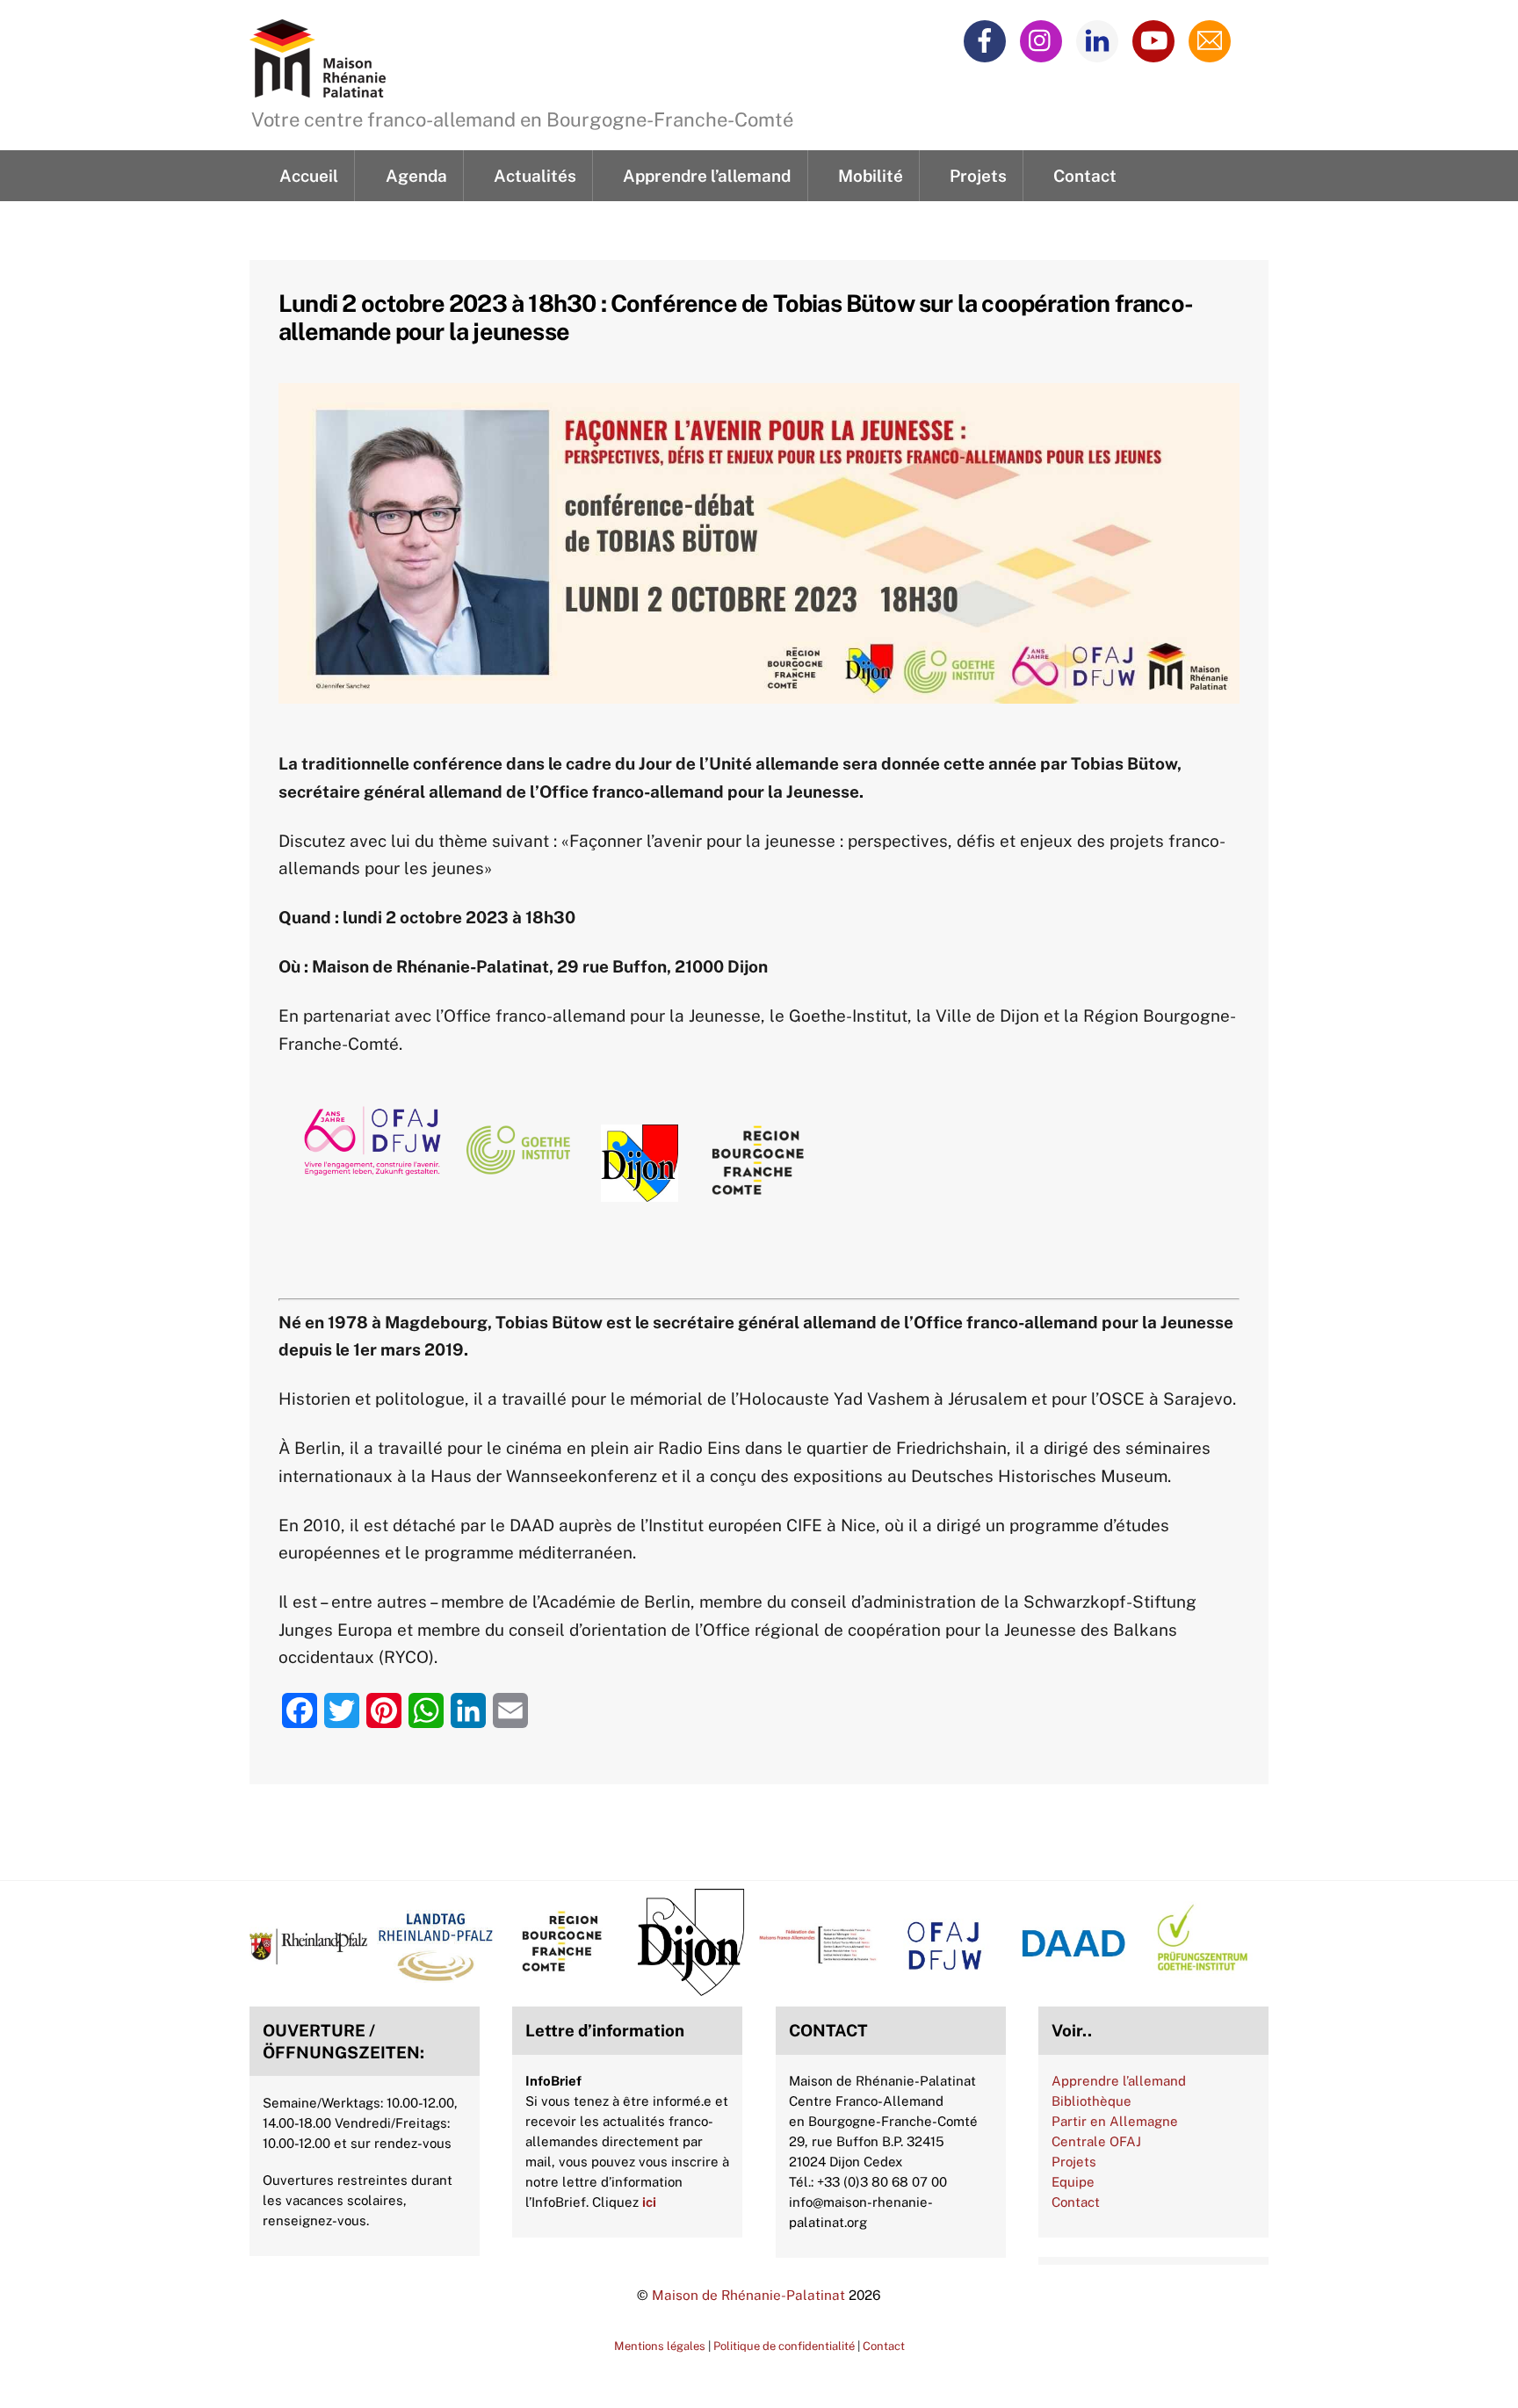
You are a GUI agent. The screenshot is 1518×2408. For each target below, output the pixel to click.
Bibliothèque (1092, 2101)
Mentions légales (660, 2346)
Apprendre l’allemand (707, 176)
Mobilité (871, 176)
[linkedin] (1100, 40)
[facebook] (988, 40)
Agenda (416, 176)
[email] (1213, 40)
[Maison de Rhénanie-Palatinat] (318, 87)
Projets (978, 176)
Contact (1085, 176)
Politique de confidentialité (784, 2346)
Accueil (309, 176)
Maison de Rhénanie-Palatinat (748, 2295)
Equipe (1073, 2182)
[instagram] (1044, 40)
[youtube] (1157, 40)
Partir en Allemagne (1115, 2121)
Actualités (535, 176)
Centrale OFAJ (1096, 2141)
